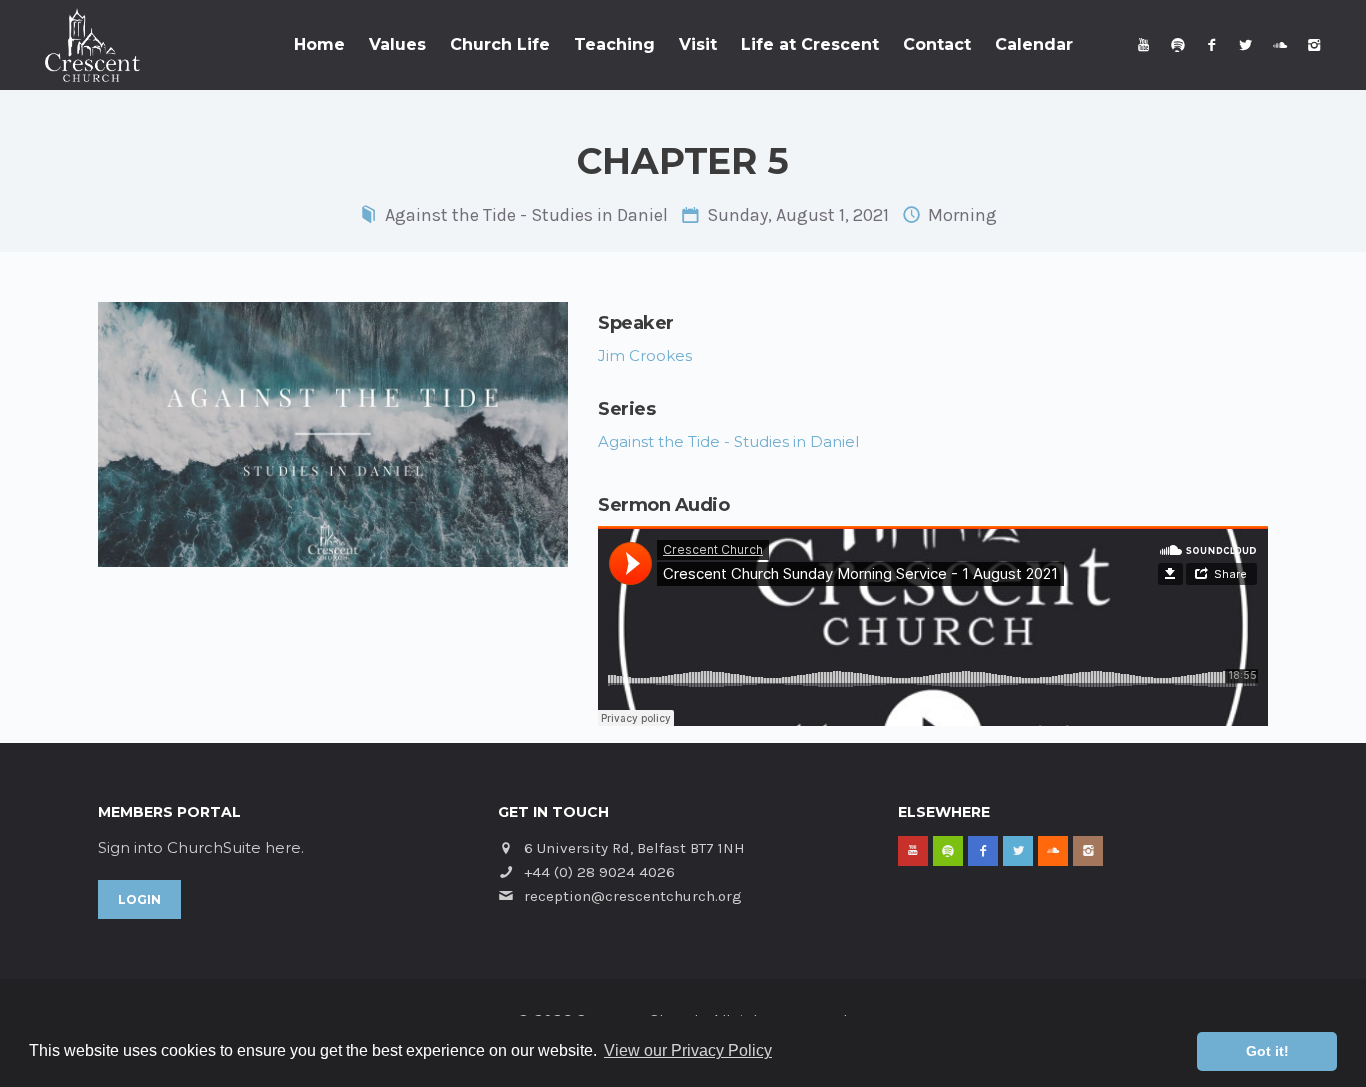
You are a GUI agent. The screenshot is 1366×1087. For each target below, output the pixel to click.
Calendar (1034, 44)
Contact (937, 44)
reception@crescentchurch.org (633, 896)
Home (319, 44)
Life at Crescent (810, 44)
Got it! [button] (1267, 1051)
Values (397, 44)
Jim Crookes (645, 355)
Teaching (614, 44)
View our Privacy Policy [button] (688, 1050)
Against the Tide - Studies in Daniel (526, 215)
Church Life (500, 44)
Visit (698, 44)
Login (139, 899)
